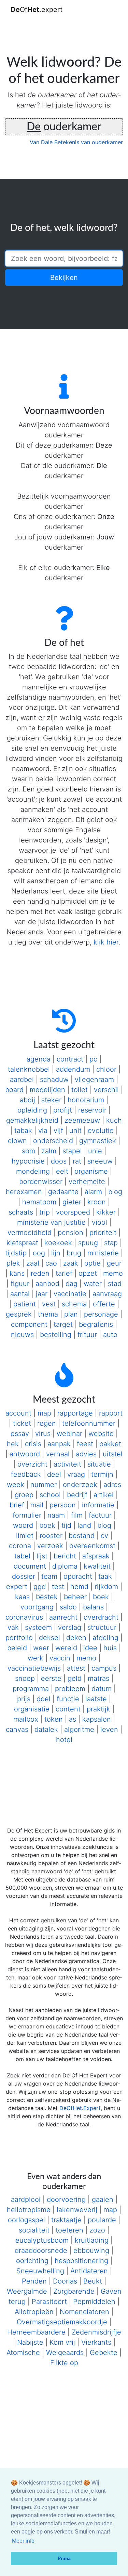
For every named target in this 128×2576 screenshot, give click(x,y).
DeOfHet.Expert (80, 2108)
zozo (97, 2230)
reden (40, 1273)
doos (59, 1161)
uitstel (113, 1454)
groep (24, 1495)
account (18, 1413)
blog (115, 1192)
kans (17, 1273)
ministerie (103, 1253)
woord (23, 1525)
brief (17, 1505)
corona (20, 1546)
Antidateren (89, 2271)
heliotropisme (29, 2210)
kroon (97, 1202)
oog (39, 1253)
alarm (93, 1192)
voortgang (37, 1607)
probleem (70, 1689)
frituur (87, 1335)
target (63, 1324)
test (58, 1587)
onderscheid (53, 1141)
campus (104, 1668)
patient (25, 1304)
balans (93, 1607)
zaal (33, 1263)
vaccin (60, 1658)
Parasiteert (49, 2302)
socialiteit (34, 2230)
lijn (56, 1253)
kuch (114, 1120)
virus (43, 1434)
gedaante (63, 1192)
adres (112, 1485)
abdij (27, 1100)
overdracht (101, 1617)
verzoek (50, 1546)
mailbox (26, 1719)
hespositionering (81, 2261)
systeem (38, 1627)
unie (95, 1151)
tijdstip (16, 1253)
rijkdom (106, 1587)
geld (75, 1678)
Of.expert (37, 10)
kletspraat (22, 1243)
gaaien (103, 2199)
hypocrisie (28, 1161)
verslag (70, 1627)
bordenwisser (41, 1182)
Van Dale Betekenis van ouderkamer (76, 142)
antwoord (25, 1454)
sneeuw (100, 1161)
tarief (64, 1273)
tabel (22, 1556)
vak (13, 1627)
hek (13, 1444)
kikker (106, 1212)
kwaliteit (97, 1566)
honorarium (86, 1100)
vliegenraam (94, 1080)
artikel (104, 1495)
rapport (111, 1413)
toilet (80, 1090)
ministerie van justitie (51, 1222)
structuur (102, 1627)
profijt (63, 1110)
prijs (24, 1699)
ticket (22, 1423)
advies (86, 1454)
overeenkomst (92, 1546)
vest (49, 1304)
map (44, 1413)
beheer (75, 1597)
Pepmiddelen (94, 2302)
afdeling (105, 1638)
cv (104, 1536)
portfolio (19, 1638)
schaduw (54, 1080)
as (73, 1719)
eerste (51, 1678)
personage (101, 1314)
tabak (23, 1131)
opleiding (32, 1110)
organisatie (32, 1709)
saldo (68, 1607)
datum (102, 1689)
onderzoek (80, 1485)
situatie (99, 1464)
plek (13, 1263)
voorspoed (73, 1212)
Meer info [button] (23, 2541)
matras (98, 1678)
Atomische (23, 2353)
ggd (40, 1587)
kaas (22, 1597)
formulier (27, 1515)
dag (72, 1284)
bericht (65, 1556)
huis (110, 1648)
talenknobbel (29, 1069)
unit (75, 1131)
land (84, 1525)
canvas (17, 1729)
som (29, 1151)
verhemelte (87, 1182)
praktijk (98, 1709)
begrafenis (96, 1324)
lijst (42, 1556)
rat (77, 1161)
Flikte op (64, 2363)
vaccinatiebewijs (34, 1668)
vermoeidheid (30, 1233)
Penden (34, 2281)
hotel (64, 1740)
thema (48, 1314)
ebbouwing (91, 2251)
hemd (79, 1587)
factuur (100, 1515)
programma (31, 1689)
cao (51, 1263)
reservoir (92, 1110)
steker (51, 1100)
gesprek (19, 1314)
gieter (72, 1202)
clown (17, 1141)
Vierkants (96, 2342)
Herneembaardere (36, 2332)
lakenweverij (77, 2210)
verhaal (58, 1454)
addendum (73, 1069)
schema (74, 1304)
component (29, 1324)
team (49, 1576)
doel (44, 1699)
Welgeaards (65, 2353)
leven (109, 1729)
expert (17, 1587)
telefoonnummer (89, 1423)
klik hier (106, 942)
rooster (51, 1536)
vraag (76, 1474)
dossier (24, 1576)
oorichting (32, 2261)
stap (111, 1243)
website (101, 1434)
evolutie (101, 1131)
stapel (72, 1151)
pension (70, 1233)
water (93, 1284)
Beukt (93, 2281)
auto (110, 1335)
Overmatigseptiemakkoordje (62, 2322)
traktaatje (66, 2220)
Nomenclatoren (84, 2312)
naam (56, 1515)
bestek (47, 1597)
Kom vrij (62, 2342)
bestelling (56, 1335)
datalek (46, 1729)
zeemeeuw (82, 1120)
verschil (106, 1090)
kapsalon (97, 1719)
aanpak (59, 1444)
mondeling (33, 1171)
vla (43, 1131)
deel (54, 1474)
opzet (88, 1273)
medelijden (47, 1090)
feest (85, 1444)
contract (70, 1059)
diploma (65, 1566)
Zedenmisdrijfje (96, 2332)
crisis (33, 1444)
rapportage (75, 1413)
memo (113, 1273)
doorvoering (66, 2199)
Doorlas (65, 2281)
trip (45, 1212)
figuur (20, 1284)
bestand (82, 1536)
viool (99, 1222)
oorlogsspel (26, 2220)
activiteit (67, 1464)
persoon (63, 1505)
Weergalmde (27, 2291)
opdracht (78, 1576)
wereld (66, 1648)
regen (47, 1423)
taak (105, 1576)
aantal (20, 1294)
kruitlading (92, 2240)
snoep (25, 1678)
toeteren (69, 2230)
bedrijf (77, 1495)
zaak (71, 1263)
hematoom (39, 1202)
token (54, 1719)
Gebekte (104, 2353)
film (77, 1515)
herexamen (24, 1192)
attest (76, 1668)
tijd (66, 1525)
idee (90, 1648)
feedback (26, 1474)
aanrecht (63, 1617)
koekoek (58, 1243)
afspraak (96, 1556)
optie (93, 1263)
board (14, 1090)
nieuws (22, 1335)
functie (68, 1699)
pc (93, 1059)
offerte (104, 1304)
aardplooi (26, 2199)
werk (35, 1658)
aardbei (22, 1080)
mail (37, 1505)
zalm (49, 1151)
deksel (49, 1638)
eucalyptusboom (42, 2240)
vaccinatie (70, 1294)
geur (114, 1263)
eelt (62, 1171)
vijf (58, 1131)
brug (74, 1253)
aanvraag (107, 1294)
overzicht (32, 1464)
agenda (39, 1059)
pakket (110, 1444)
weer (41, 1648)
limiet (25, 1536)
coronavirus (24, 1617)
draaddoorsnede (41, 2251)
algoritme (79, 1729)
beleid (17, 1648)
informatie (98, 1505)
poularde (102, 2220)
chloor (106, 1069)
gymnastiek (98, 1141)
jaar (42, 1294)
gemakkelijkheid (32, 1120)
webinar (69, 1434)
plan (71, 1314)
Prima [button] (64, 2558)
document (30, 1566)
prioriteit (103, 1233)
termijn (102, 1474)
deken (76, 1638)
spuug (88, 1243)
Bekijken (64, 278)
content (68, 1709)
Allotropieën (34, 2312)
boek (47, 1525)
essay (20, 1434)
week (16, 1485)
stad (115, 1284)
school (50, 1495)
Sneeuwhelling (40, 2271)
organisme (91, 1171)
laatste (96, 1699)
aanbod (47, 1284)
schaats (21, 1212)
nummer (44, 1485)
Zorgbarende (74, 2291)
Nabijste (30, 2342)
